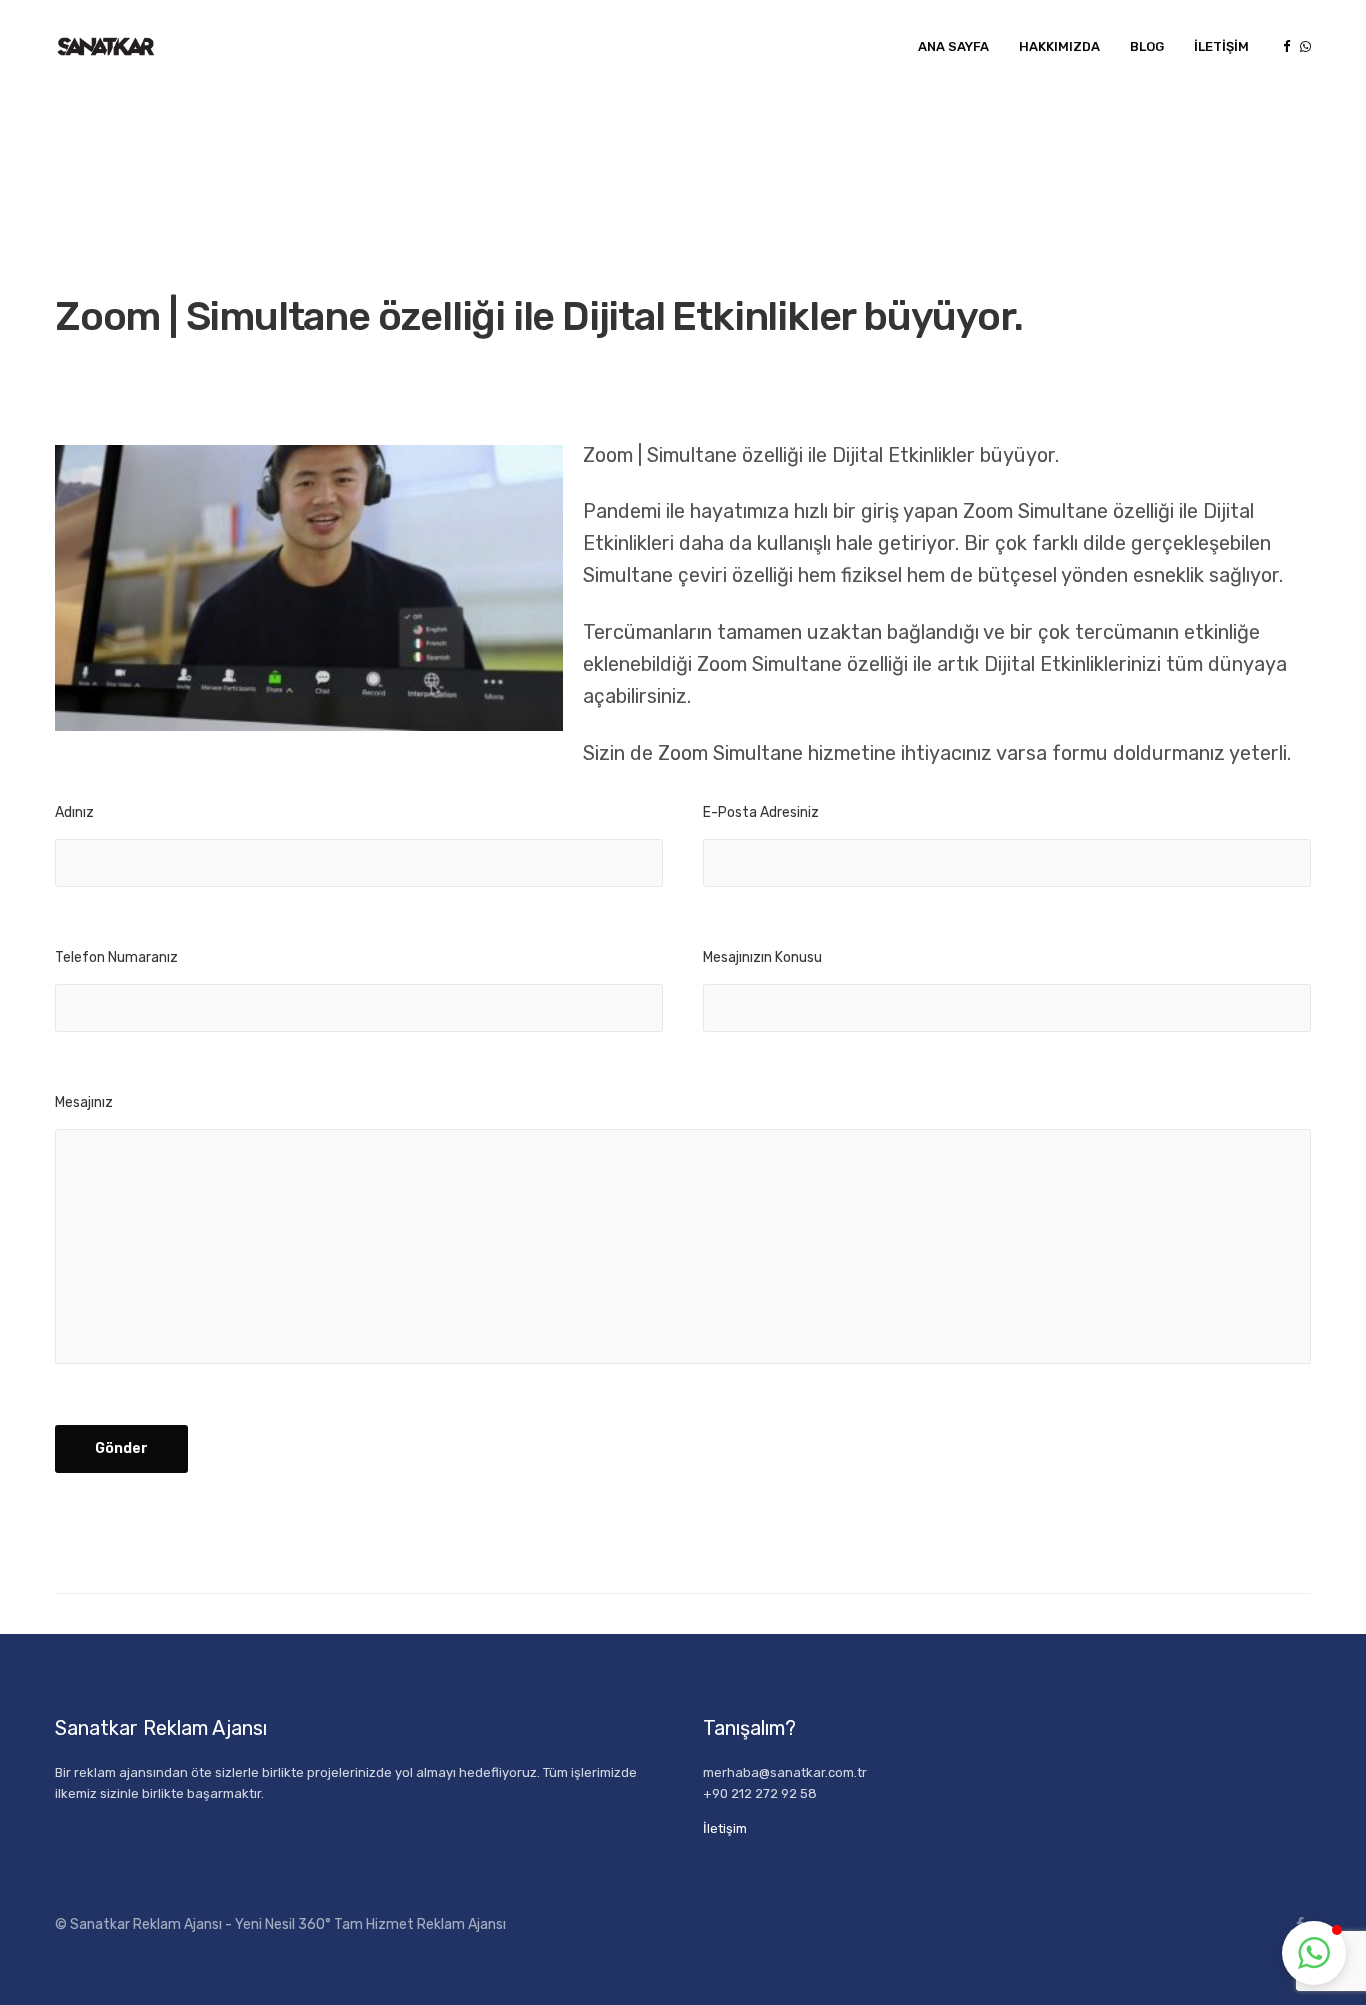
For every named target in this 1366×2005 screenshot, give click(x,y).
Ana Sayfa (953, 46)
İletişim (1221, 46)
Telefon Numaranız (116, 957)
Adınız (74, 812)
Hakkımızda (1059, 46)
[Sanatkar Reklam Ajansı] (105, 47)
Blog (1147, 46)
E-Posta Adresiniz (761, 812)
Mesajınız (84, 1102)
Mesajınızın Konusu (762, 957)
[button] (1314, 1953)
